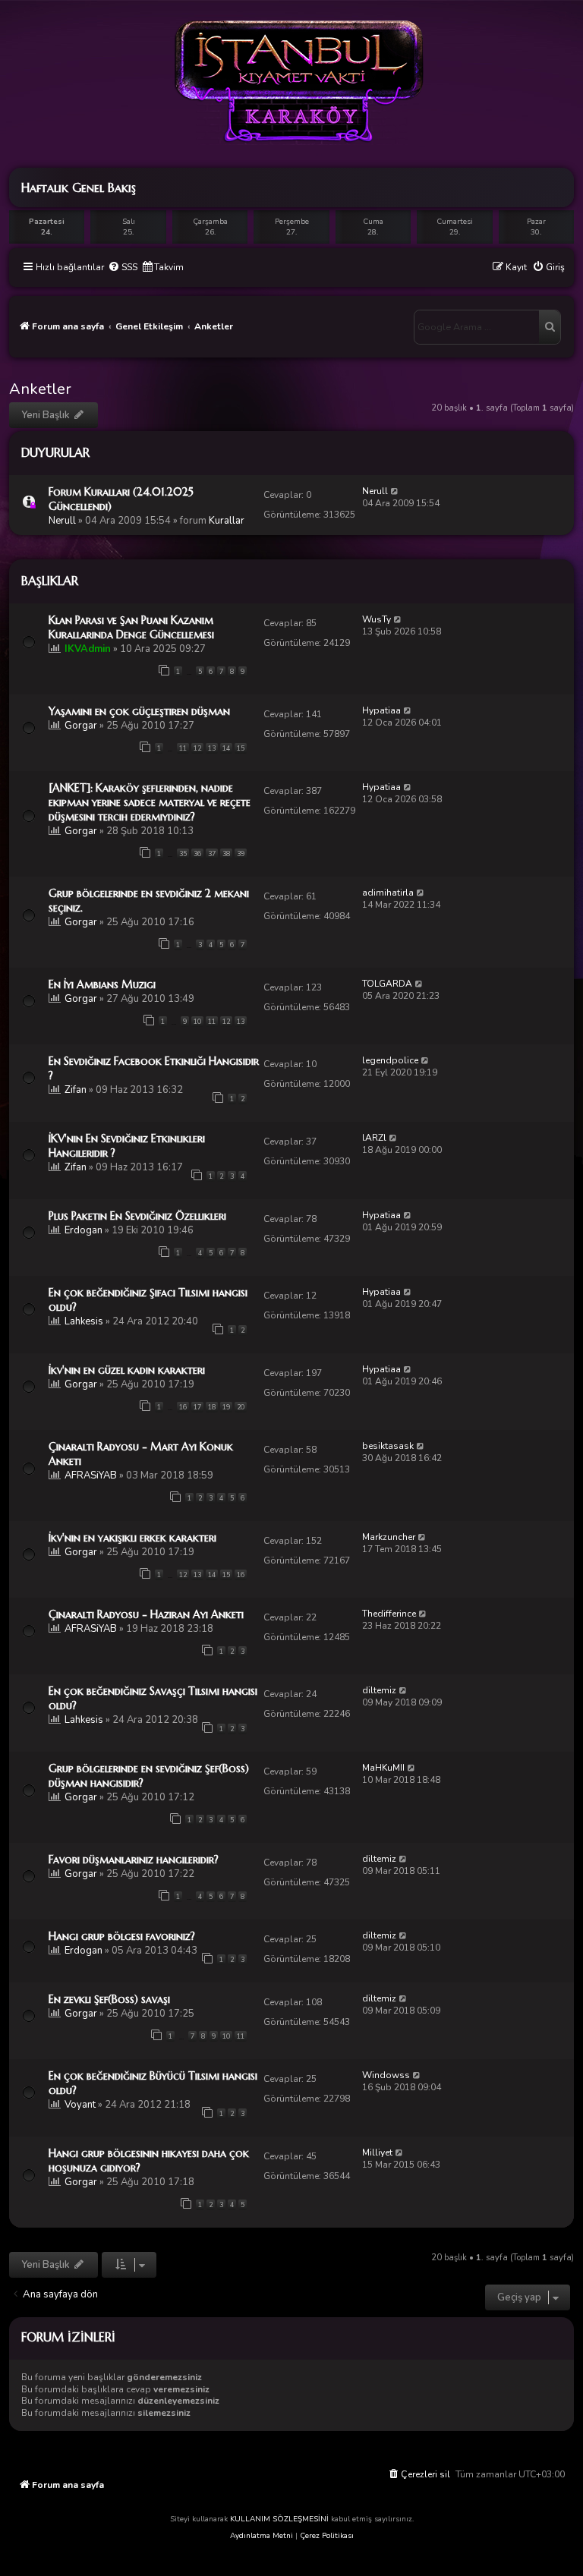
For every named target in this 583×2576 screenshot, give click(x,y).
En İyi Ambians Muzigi (102, 984)
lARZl (374, 1138)
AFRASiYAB (91, 1475)
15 (241, 748)
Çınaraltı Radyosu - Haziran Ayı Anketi (146, 1614)
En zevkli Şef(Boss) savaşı (109, 1999)
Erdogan (84, 1230)
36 (197, 854)
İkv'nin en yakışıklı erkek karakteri (132, 1538)
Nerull (62, 521)
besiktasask (388, 1446)
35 (183, 854)
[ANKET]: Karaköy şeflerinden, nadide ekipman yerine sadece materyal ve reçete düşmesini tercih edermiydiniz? (150, 802)
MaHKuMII (383, 1768)
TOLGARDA (387, 984)
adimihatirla (388, 893)
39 (241, 854)
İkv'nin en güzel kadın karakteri (127, 1370)
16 (183, 1407)
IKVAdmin (88, 649)
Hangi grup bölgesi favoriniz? (122, 1936)
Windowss (386, 2075)
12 (197, 748)
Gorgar (81, 726)
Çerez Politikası (327, 2536)
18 (212, 1407)
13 (212, 748)
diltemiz (379, 1690)
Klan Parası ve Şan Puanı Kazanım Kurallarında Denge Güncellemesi (131, 627)
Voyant (80, 2105)
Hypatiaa (381, 710)
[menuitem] (123, 268)
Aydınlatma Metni (262, 2536)
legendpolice (390, 1060)
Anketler (40, 389)
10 (197, 1022)
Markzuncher (389, 1537)
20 (241, 1407)
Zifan (76, 1090)
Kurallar (227, 521)
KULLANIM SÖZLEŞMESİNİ (279, 2519)
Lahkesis (84, 1321)
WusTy (377, 619)
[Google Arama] (550, 327)
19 (226, 1407)
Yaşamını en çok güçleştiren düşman (139, 711)
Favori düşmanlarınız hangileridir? (134, 1860)
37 (212, 854)
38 (226, 854)
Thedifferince (389, 1614)
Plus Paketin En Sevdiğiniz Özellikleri (137, 1216)
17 (197, 1407)
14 (226, 748)
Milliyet (377, 2152)
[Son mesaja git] (395, 491)
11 (183, 748)
